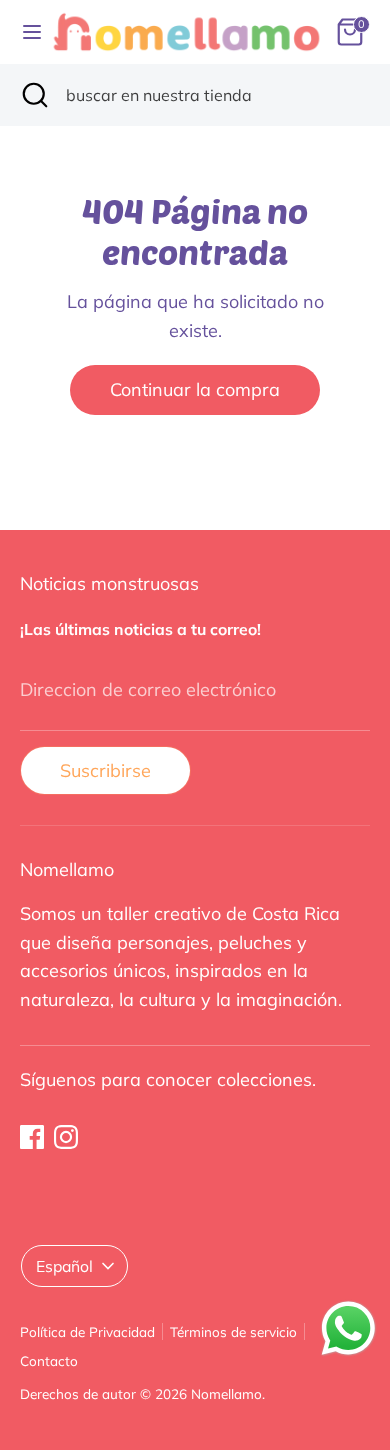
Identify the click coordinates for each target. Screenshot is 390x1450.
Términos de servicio (233, 1331)
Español (64, 1266)
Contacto (49, 1360)
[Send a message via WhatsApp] (348, 1328)
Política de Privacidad (87, 1331)
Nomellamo (226, 1393)
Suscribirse (105, 770)
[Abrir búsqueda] (33, 95)
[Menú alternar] (25, 31)
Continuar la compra (195, 389)
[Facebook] (32, 1137)
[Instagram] (66, 1137)
